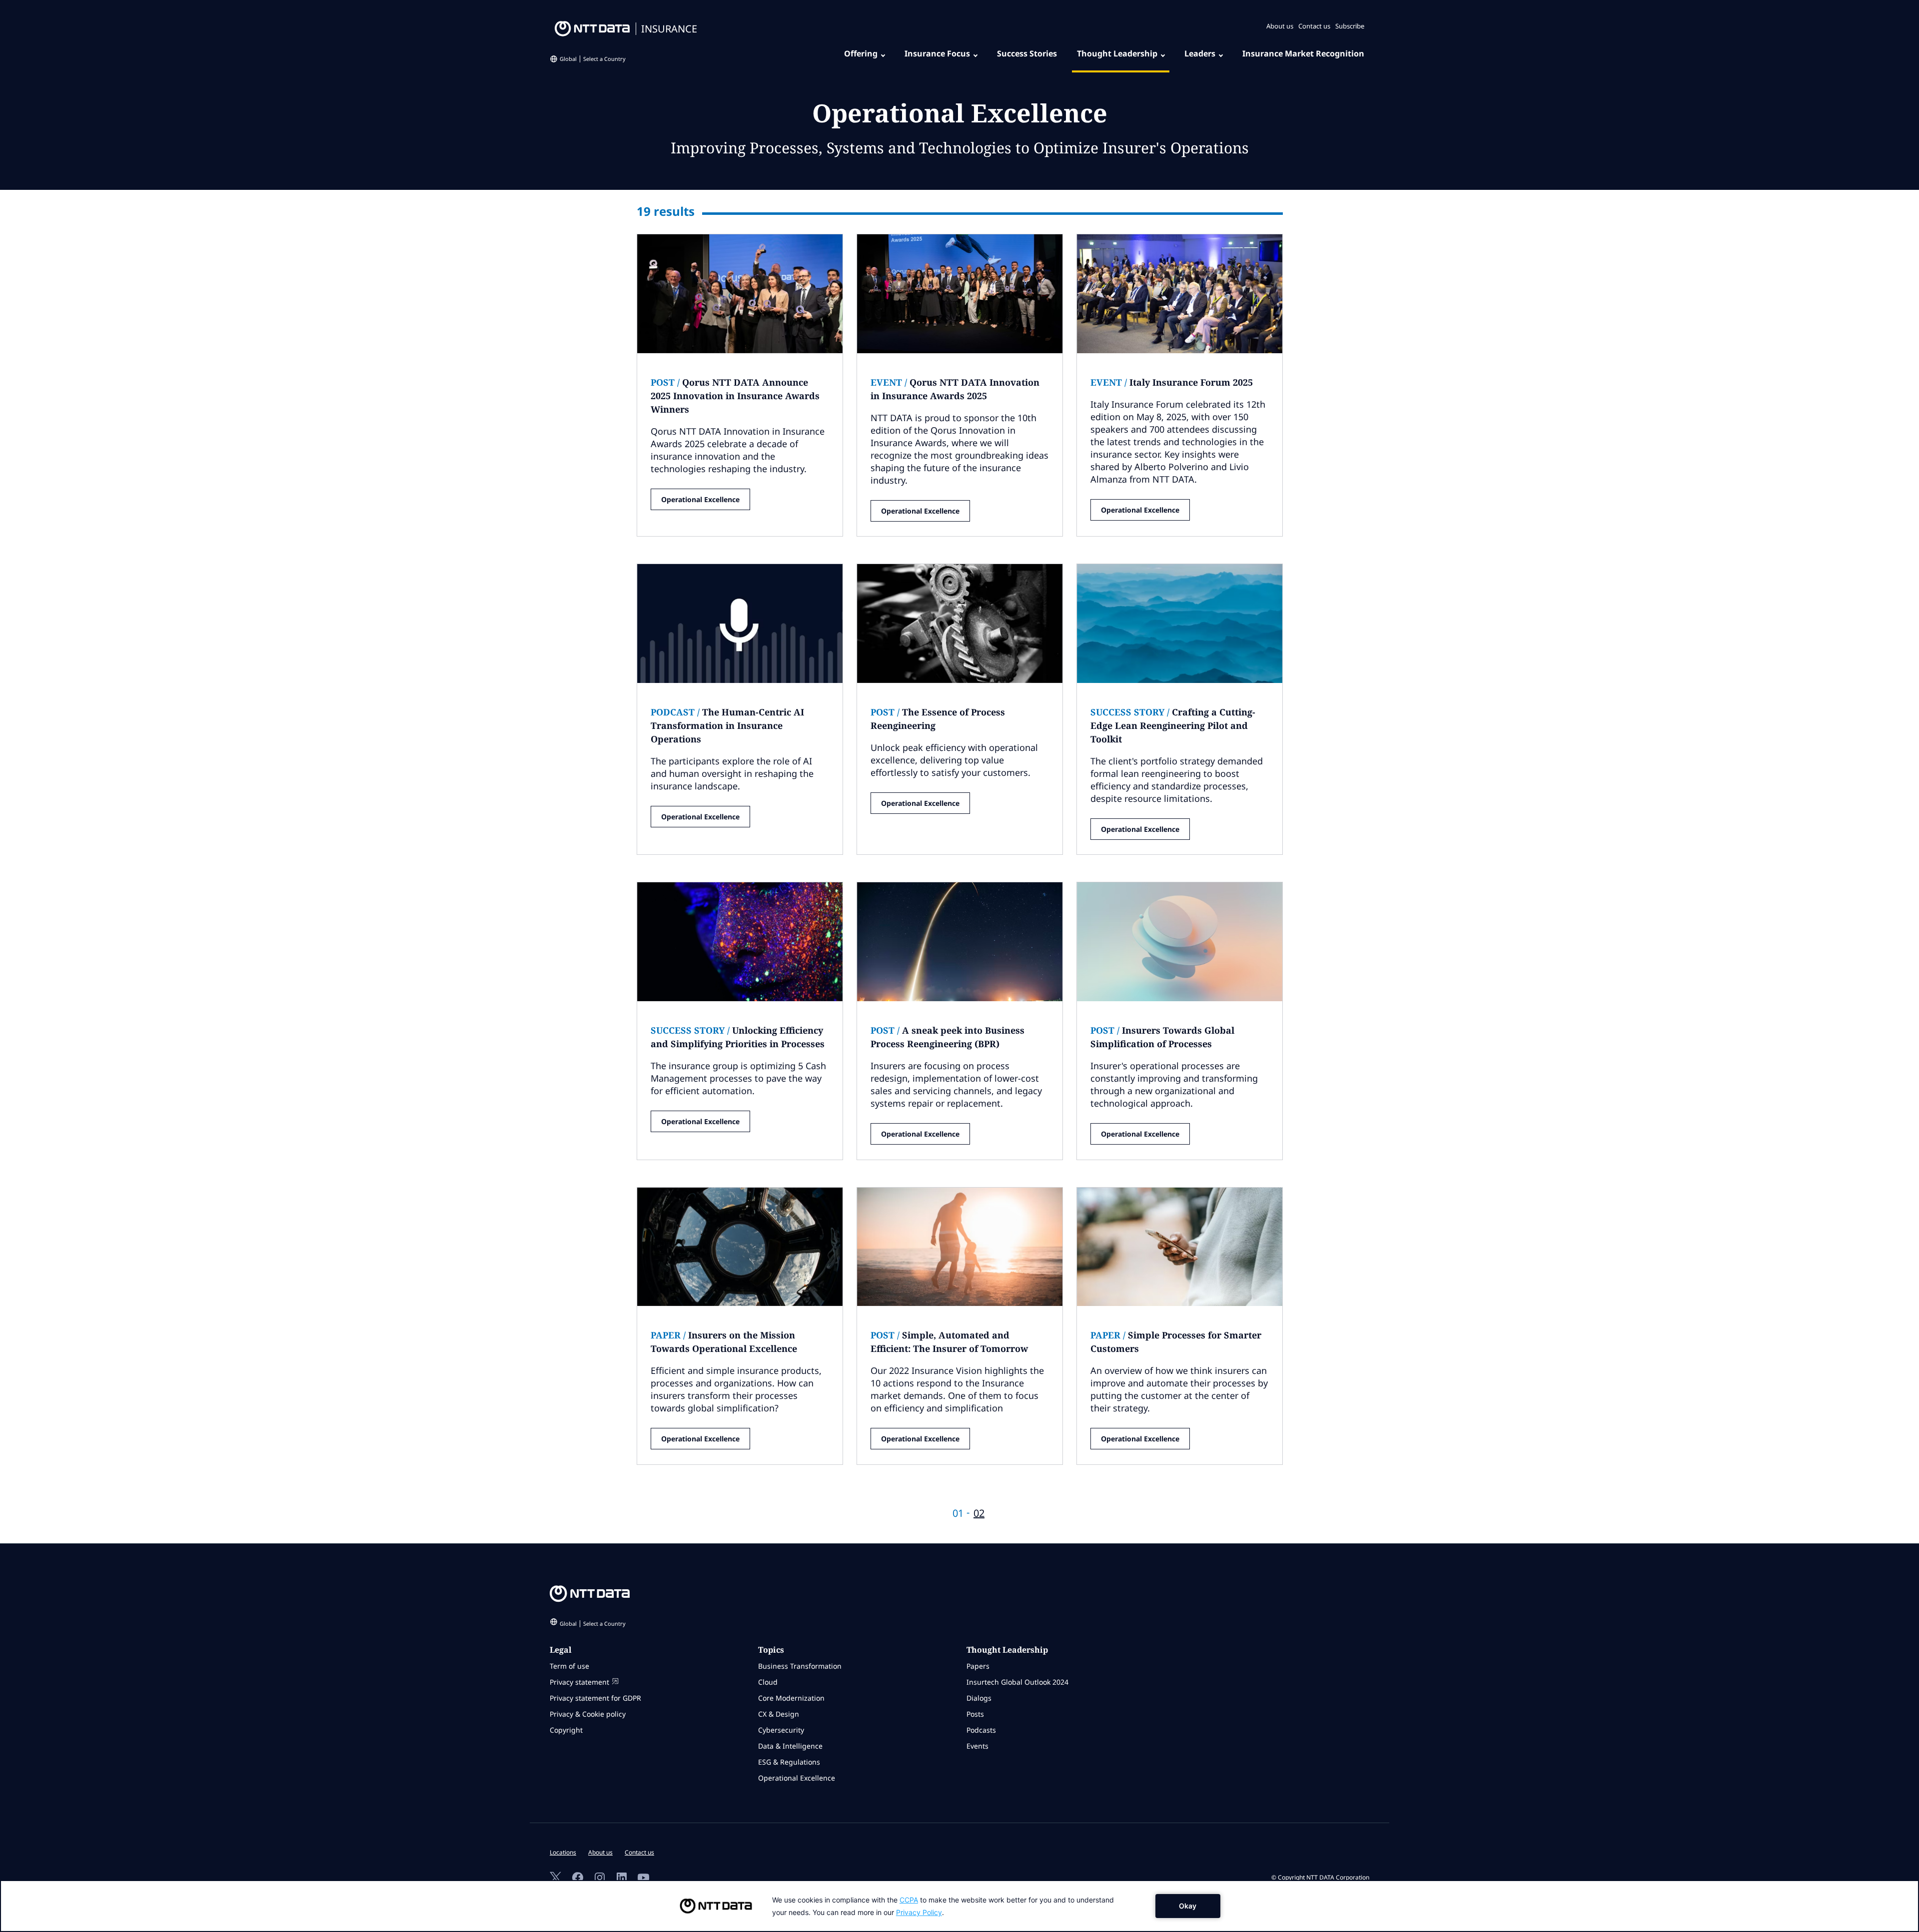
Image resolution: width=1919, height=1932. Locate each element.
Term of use (569, 1666)
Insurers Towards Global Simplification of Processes (1162, 1037)
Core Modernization (791, 1698)
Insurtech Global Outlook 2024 (1017, 1682)
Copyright (566, 1730)
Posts (975, 1714)
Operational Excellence (700, 499)
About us (1280, 26)
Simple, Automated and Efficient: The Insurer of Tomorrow (949, 1342)
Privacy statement (579, 1682)
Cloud (768, 1682)
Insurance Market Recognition (1303, 53)
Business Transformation (800, 1666)
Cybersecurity (781, 1730)
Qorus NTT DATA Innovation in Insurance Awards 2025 (955, 389)
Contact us (1314, 26)
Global (593, 59)
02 (979, 1513)
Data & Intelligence (790, 1746)
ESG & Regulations (789, 1762)
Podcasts (981, 1730)
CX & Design (779, 1714)
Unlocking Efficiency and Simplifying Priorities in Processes (738, 1037)
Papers (978, 1666)
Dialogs (979, 1698)
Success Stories (1027, 53)
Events (977, 1746)
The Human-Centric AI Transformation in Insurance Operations (727, 725)
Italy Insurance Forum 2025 (1172, 382)
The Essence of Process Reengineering (938, 719)
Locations (563, 1852)
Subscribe (1350, 26)
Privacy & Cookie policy (588, 1714)
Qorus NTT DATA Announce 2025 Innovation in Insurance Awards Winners (735, 396)
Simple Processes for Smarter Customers (1176, 1342)
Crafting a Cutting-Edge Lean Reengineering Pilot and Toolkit (1173, 725)
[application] (959, 1906)
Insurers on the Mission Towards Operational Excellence (724, 1342)
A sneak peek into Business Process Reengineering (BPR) (948, 1037)
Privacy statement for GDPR (595, 1698)
